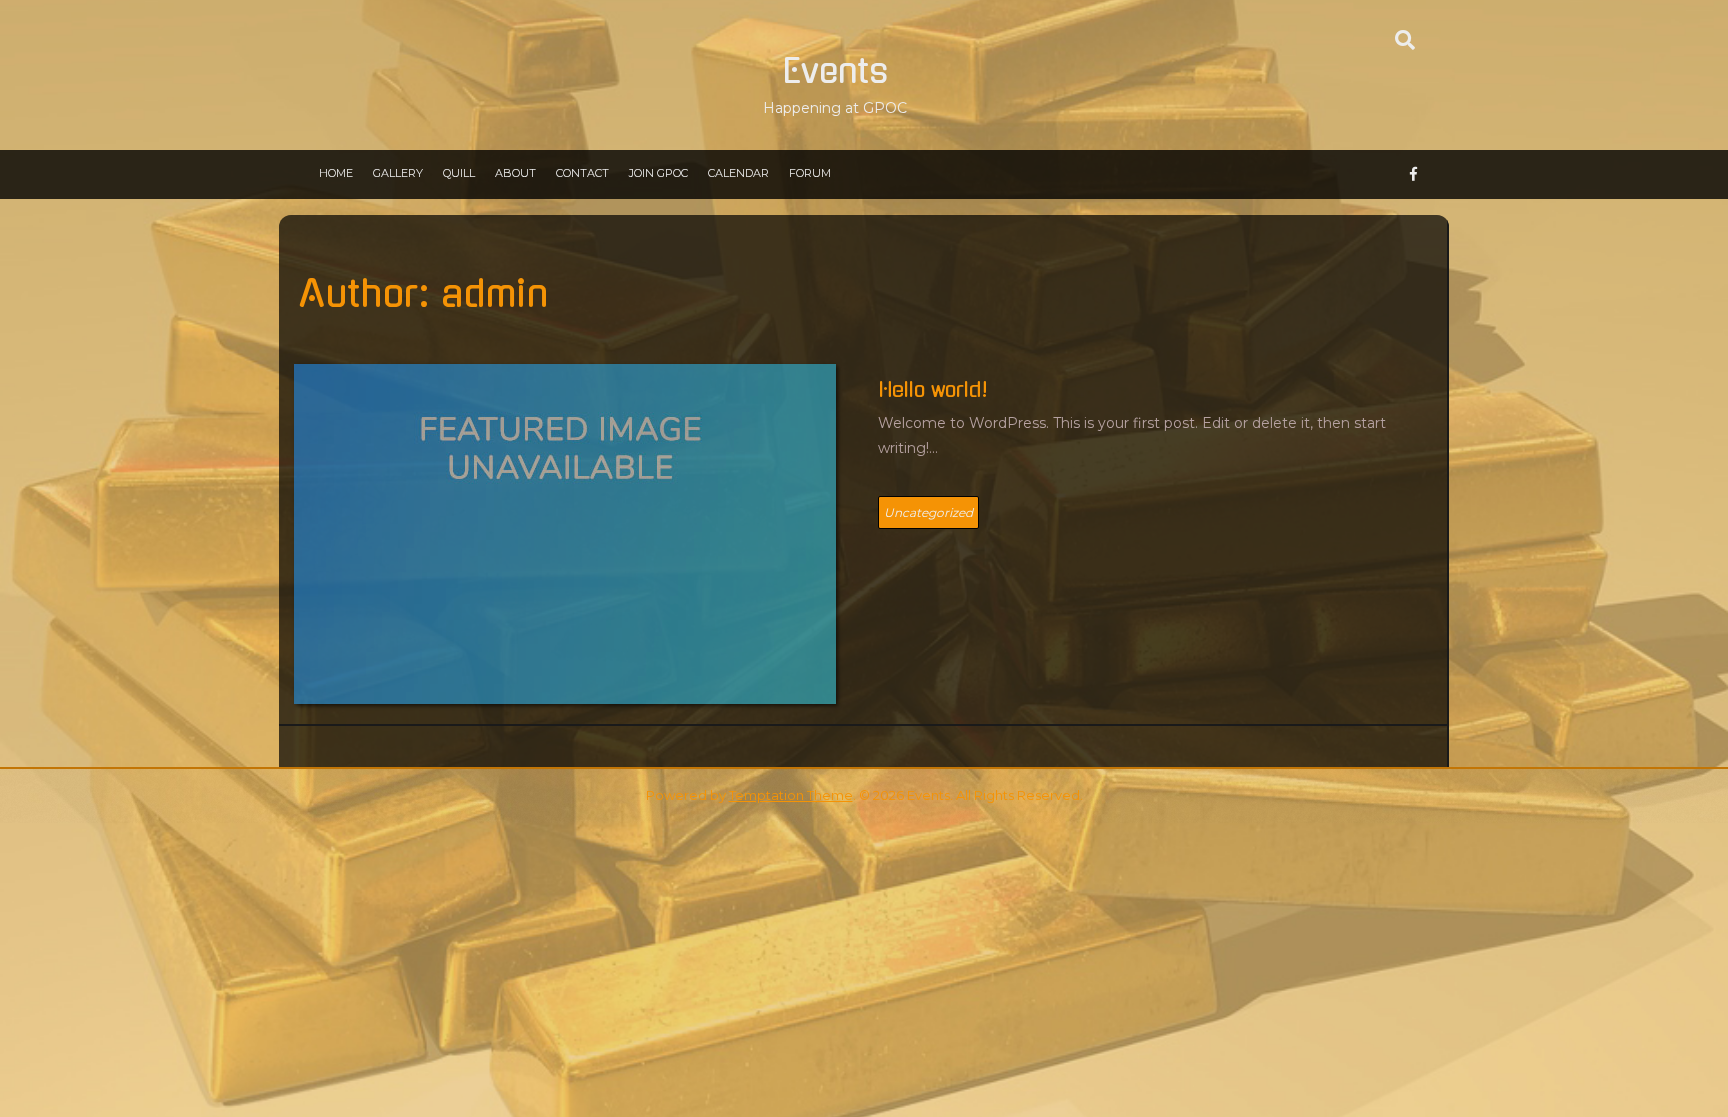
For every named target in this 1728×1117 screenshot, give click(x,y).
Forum (810, 173)
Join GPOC (658, 173)
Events (835, 72)
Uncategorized (928, 512)
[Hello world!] (565, 533)
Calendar (738, 173)
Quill (459, 173)
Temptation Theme (791, 795)
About (515, 173)
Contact (582, 173)
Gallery (398, 173)
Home (336, 173)
